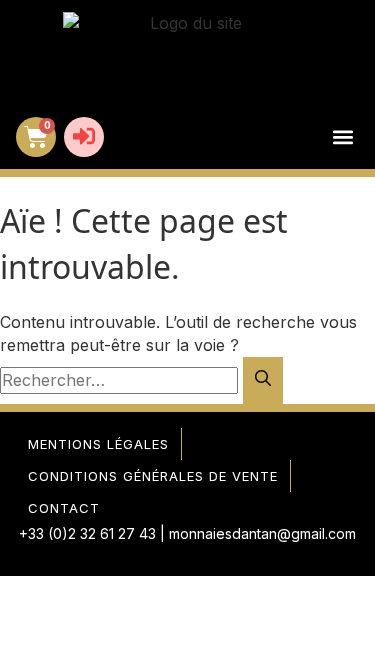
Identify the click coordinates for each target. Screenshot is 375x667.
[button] (342, 137)
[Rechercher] (263, 380)
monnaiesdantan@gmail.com (262, 533)
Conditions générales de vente (153, 476)
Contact (64, 508)
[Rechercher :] (121, 380)
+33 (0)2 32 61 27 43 (87, 533)
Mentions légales (98, 444)
